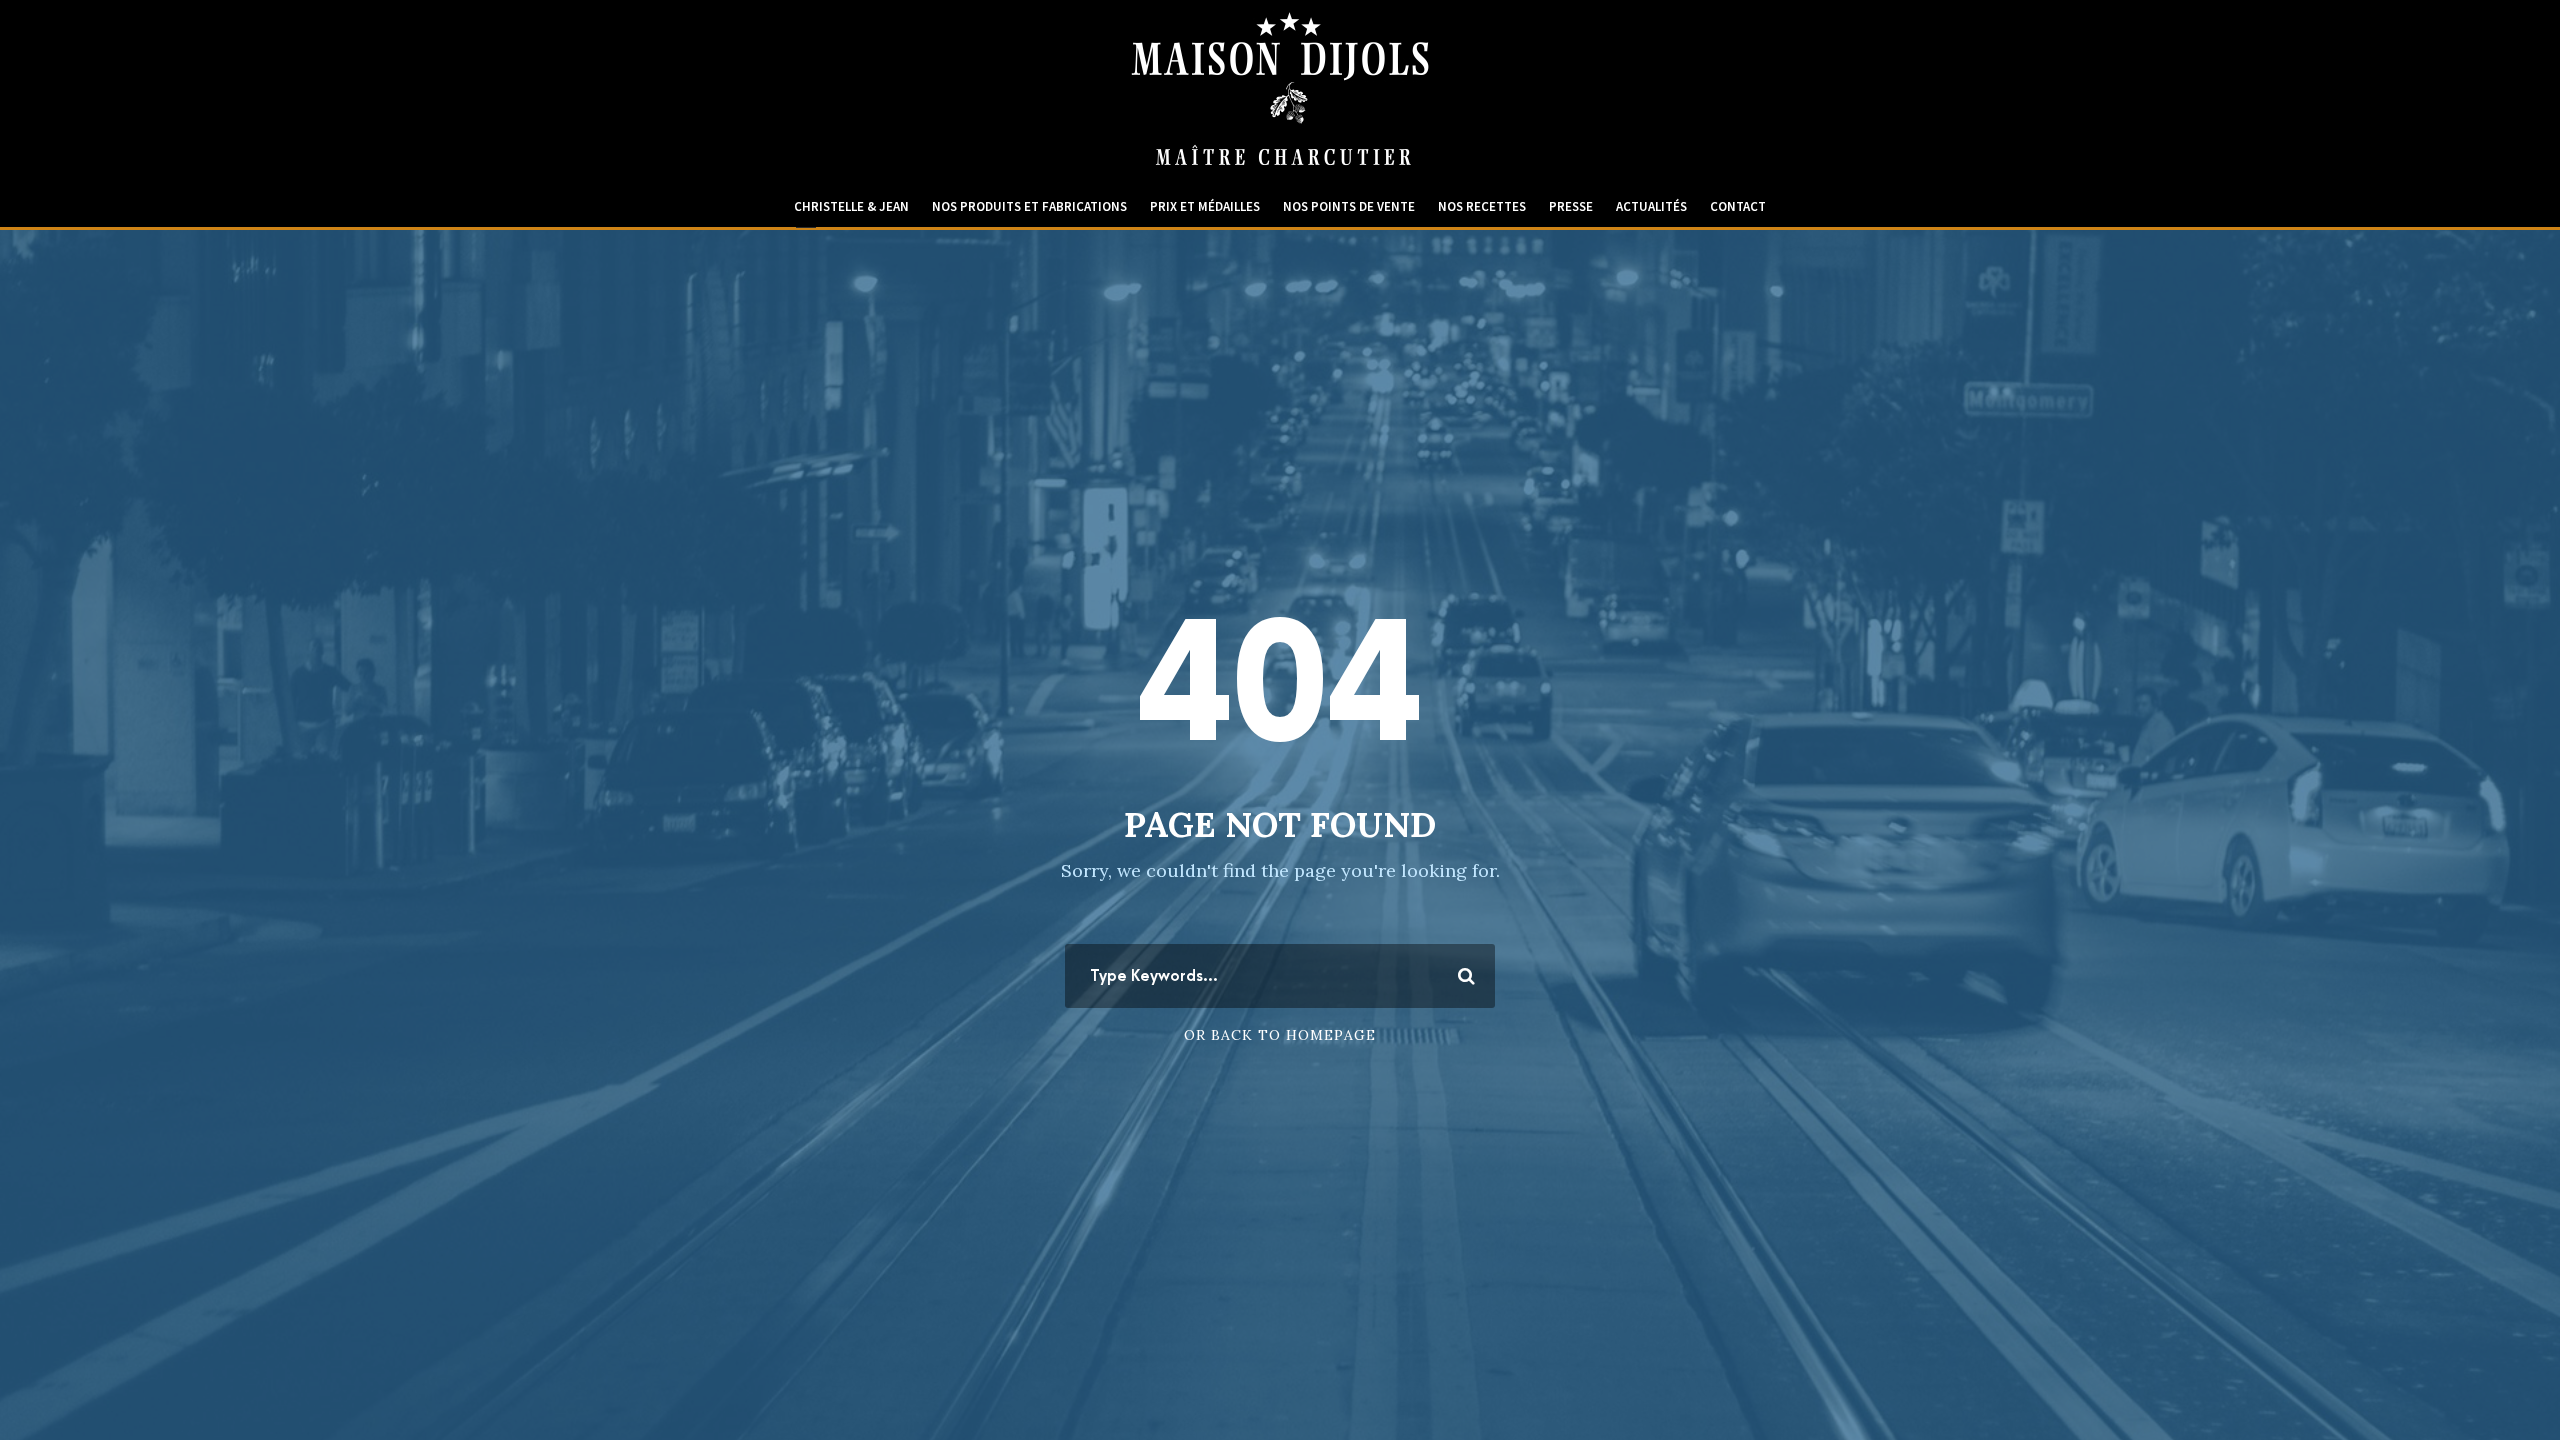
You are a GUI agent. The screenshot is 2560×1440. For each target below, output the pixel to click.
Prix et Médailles (1205, 206)
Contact (1738, 206)
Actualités (1651, 206)
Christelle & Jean (851, 206)
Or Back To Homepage (1280, 1035)
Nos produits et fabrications (1029, 206)
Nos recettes (1482, 206)
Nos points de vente (1349, 206)
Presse (1571, 206)
